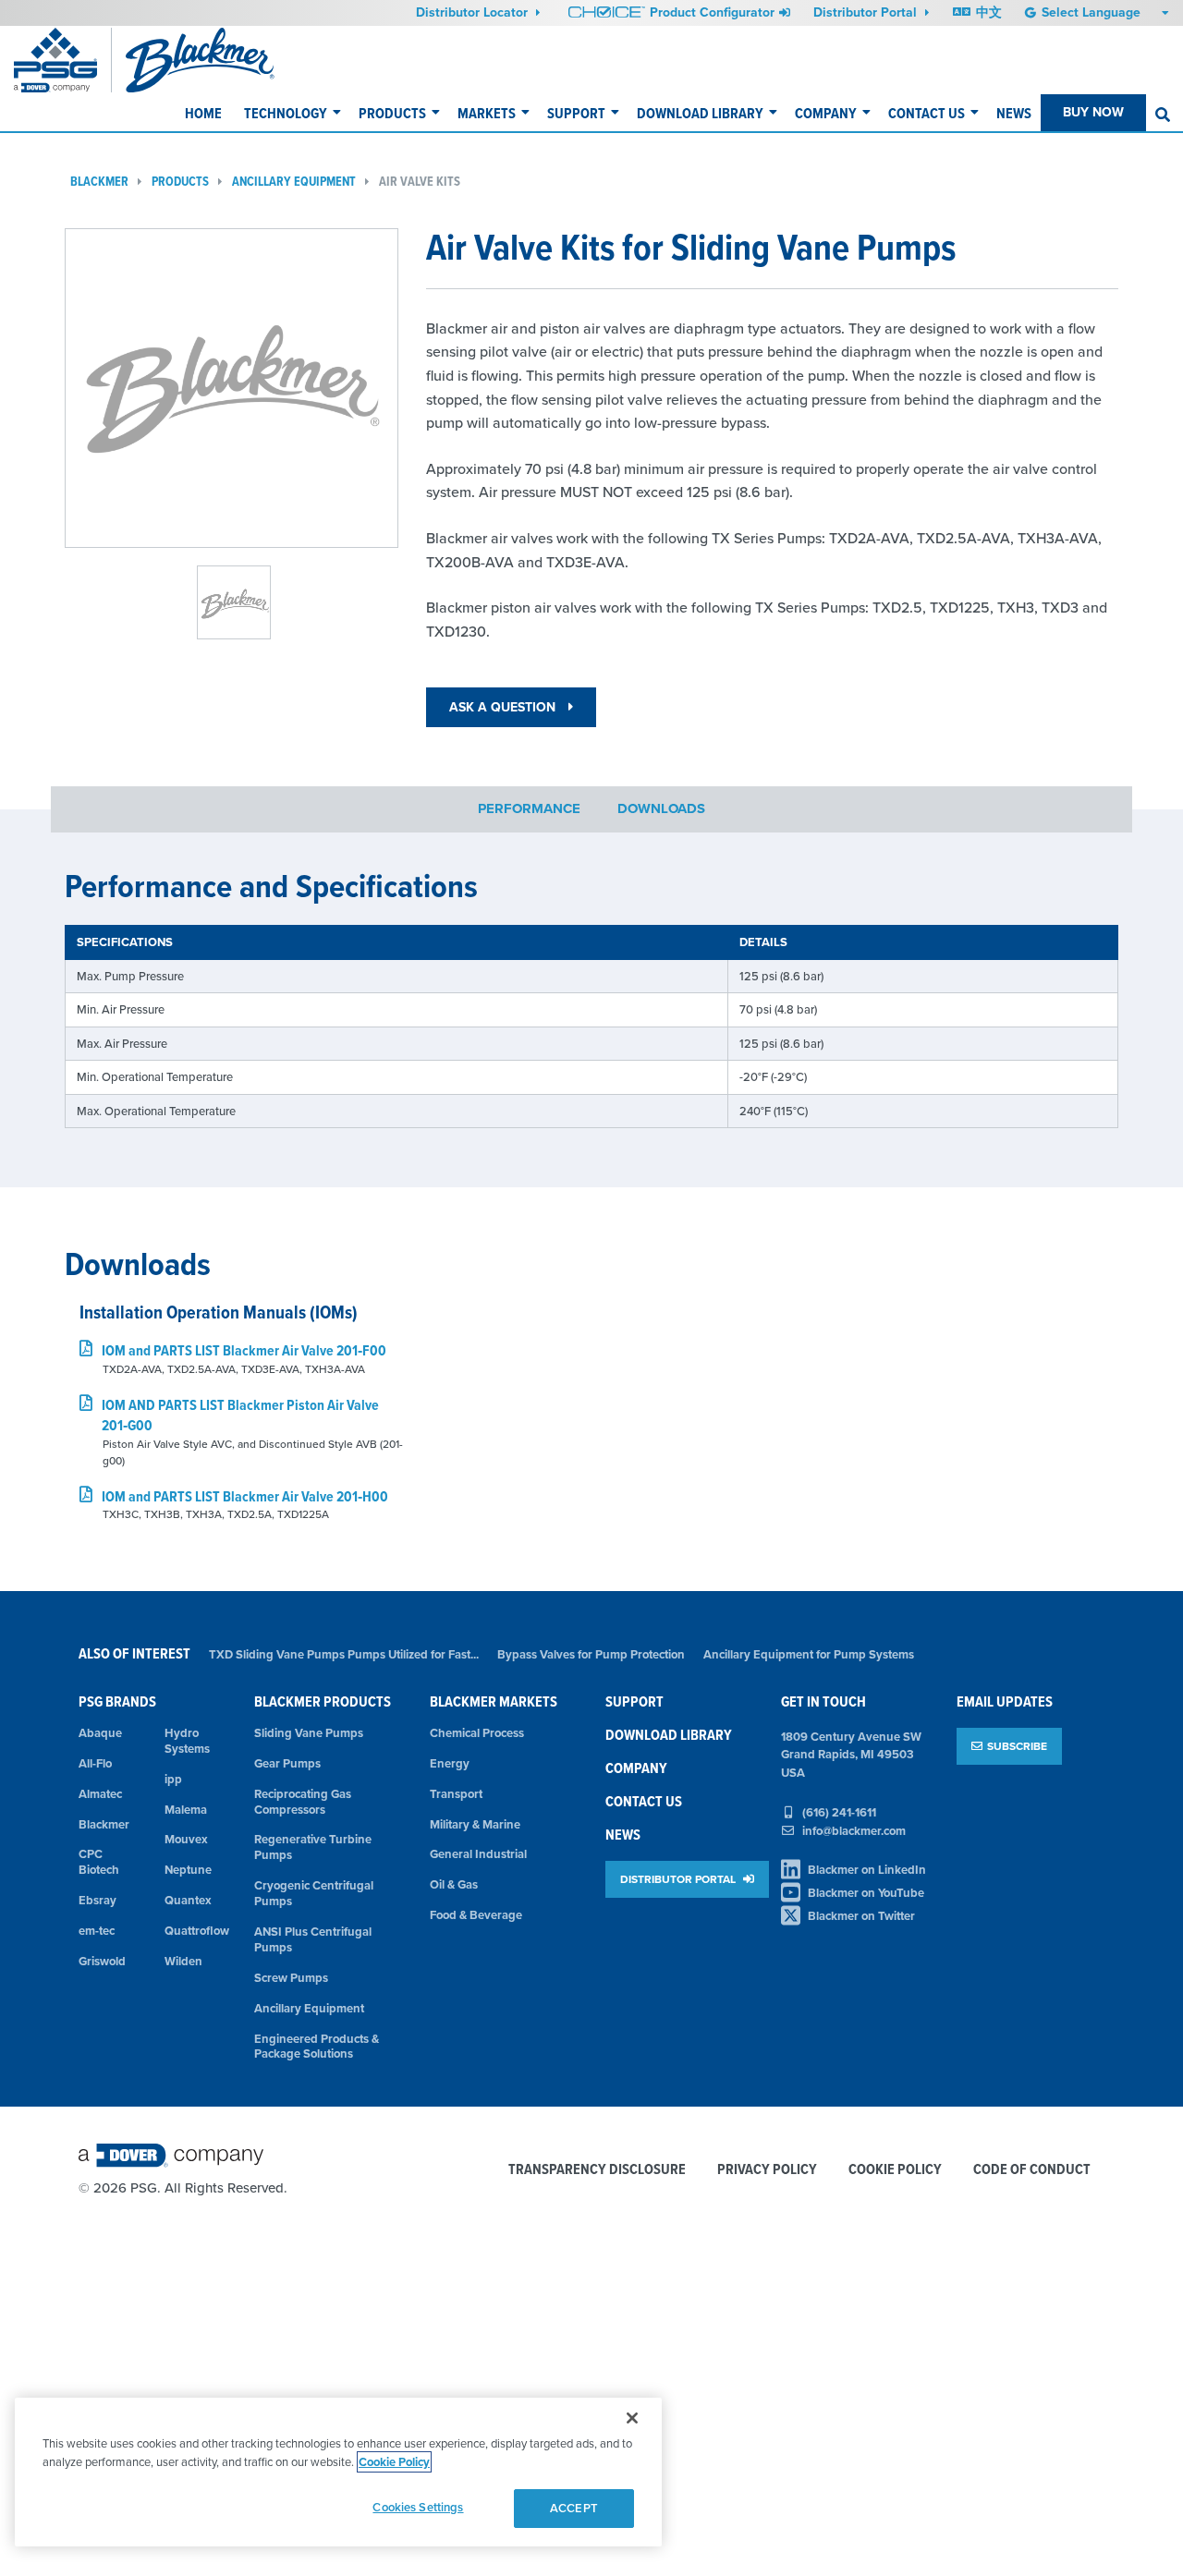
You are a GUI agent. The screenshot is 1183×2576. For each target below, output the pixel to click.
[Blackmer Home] (230, 60)
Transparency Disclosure (597, 2170)
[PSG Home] (63, 60)
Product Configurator (712, 12)
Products (392, 113)
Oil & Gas (454, 1884)
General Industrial (478, 1854)
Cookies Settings (418, 2507)
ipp (173, 1779)
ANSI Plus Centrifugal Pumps (313, 1939)
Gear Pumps (287, 1763)
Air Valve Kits (420, 182)
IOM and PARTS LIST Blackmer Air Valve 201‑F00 (244, 1350)
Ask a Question (504, 707)
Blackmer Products (323, 1701)
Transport (456, 1794)
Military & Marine (475, 1824)
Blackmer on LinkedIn (867, 1870)
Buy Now (1093, 112)
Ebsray (98, 1900)
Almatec (100, 1794)
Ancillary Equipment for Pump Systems (809, 1654)
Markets (487, 113)
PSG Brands (117, 1701)
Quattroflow (196, 1931)
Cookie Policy (895, 2170)
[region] (338, 2472)
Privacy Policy (767, 2170)
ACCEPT (574, 2508)
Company (826, 113)
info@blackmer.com (854, 1831)
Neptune (188, 1870)
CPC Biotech (99, 1862)
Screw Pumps (291, 1978)
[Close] (632, 2418)
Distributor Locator (474, 12)
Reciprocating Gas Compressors (303, 1802)
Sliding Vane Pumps (309, 1733)
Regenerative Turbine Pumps (313, 1847)
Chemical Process (477, 1733)
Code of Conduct (1032, 2170)
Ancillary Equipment (294, 182)
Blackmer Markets (494, 1701)
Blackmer (99, 182)
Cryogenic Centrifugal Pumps (314, 1893)
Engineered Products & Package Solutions (317, 2047)
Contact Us (927, 113)
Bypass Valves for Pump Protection (591, 1654)
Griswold (102, 1961)
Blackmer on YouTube (866, 1893)
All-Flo (95, 1763)
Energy (450, 1763)
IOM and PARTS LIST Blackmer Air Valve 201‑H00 (245, 1496)
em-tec (97, 1931)
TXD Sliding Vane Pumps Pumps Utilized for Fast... (344, 1654)
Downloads (661, 809)
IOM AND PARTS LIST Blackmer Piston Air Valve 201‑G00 (240, 1415)
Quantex (188, 1900)
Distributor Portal (867, 12)
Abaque (100, 1733)
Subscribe (1017, 1746)
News (1014, 113)
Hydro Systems (187, 1741)
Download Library (700, 113)
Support (576, 113)
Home (203, 113)
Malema (186, 1810)
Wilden (183, 1961)
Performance (529, 809)
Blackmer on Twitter (861, 1916)
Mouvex (186, 1839)
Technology (286, 113)
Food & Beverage (476, 1915)
